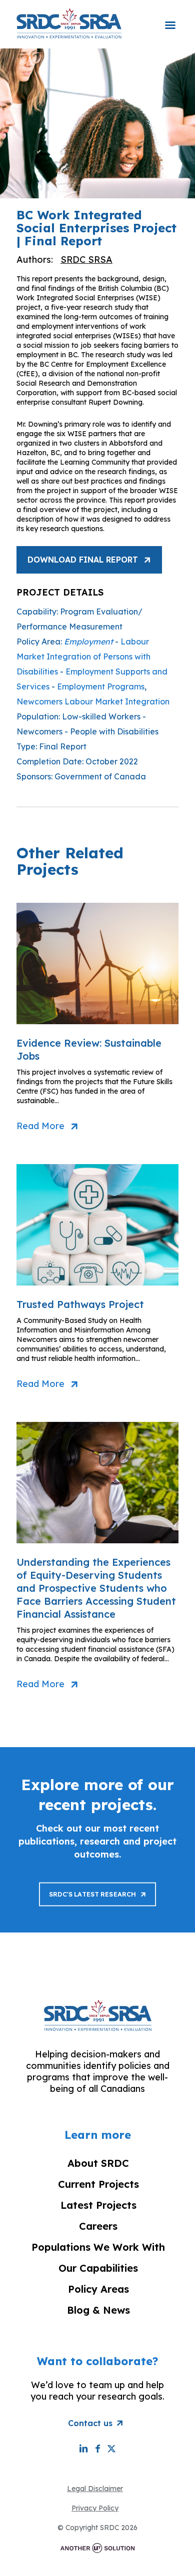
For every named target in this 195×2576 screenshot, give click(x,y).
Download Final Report (83, 560)
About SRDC (98, 2163)
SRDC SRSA (86, 260)
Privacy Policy (95, 2508)
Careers (98, 2226)
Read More (40, 1126)
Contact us (90, 2423)
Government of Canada (100, 776)
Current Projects (98, 2184)
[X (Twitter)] (111, 2448)
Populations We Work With (98, 2247)
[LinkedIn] (83, 2448)
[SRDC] (69, 23)
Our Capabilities (98, 2268)
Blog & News (98, 2310)
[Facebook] (97, 2448)
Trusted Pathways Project (80, 1304)
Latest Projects (98, 2205)
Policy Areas (98, 2289)
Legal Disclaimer (95, 2489)
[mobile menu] (170, 18)
